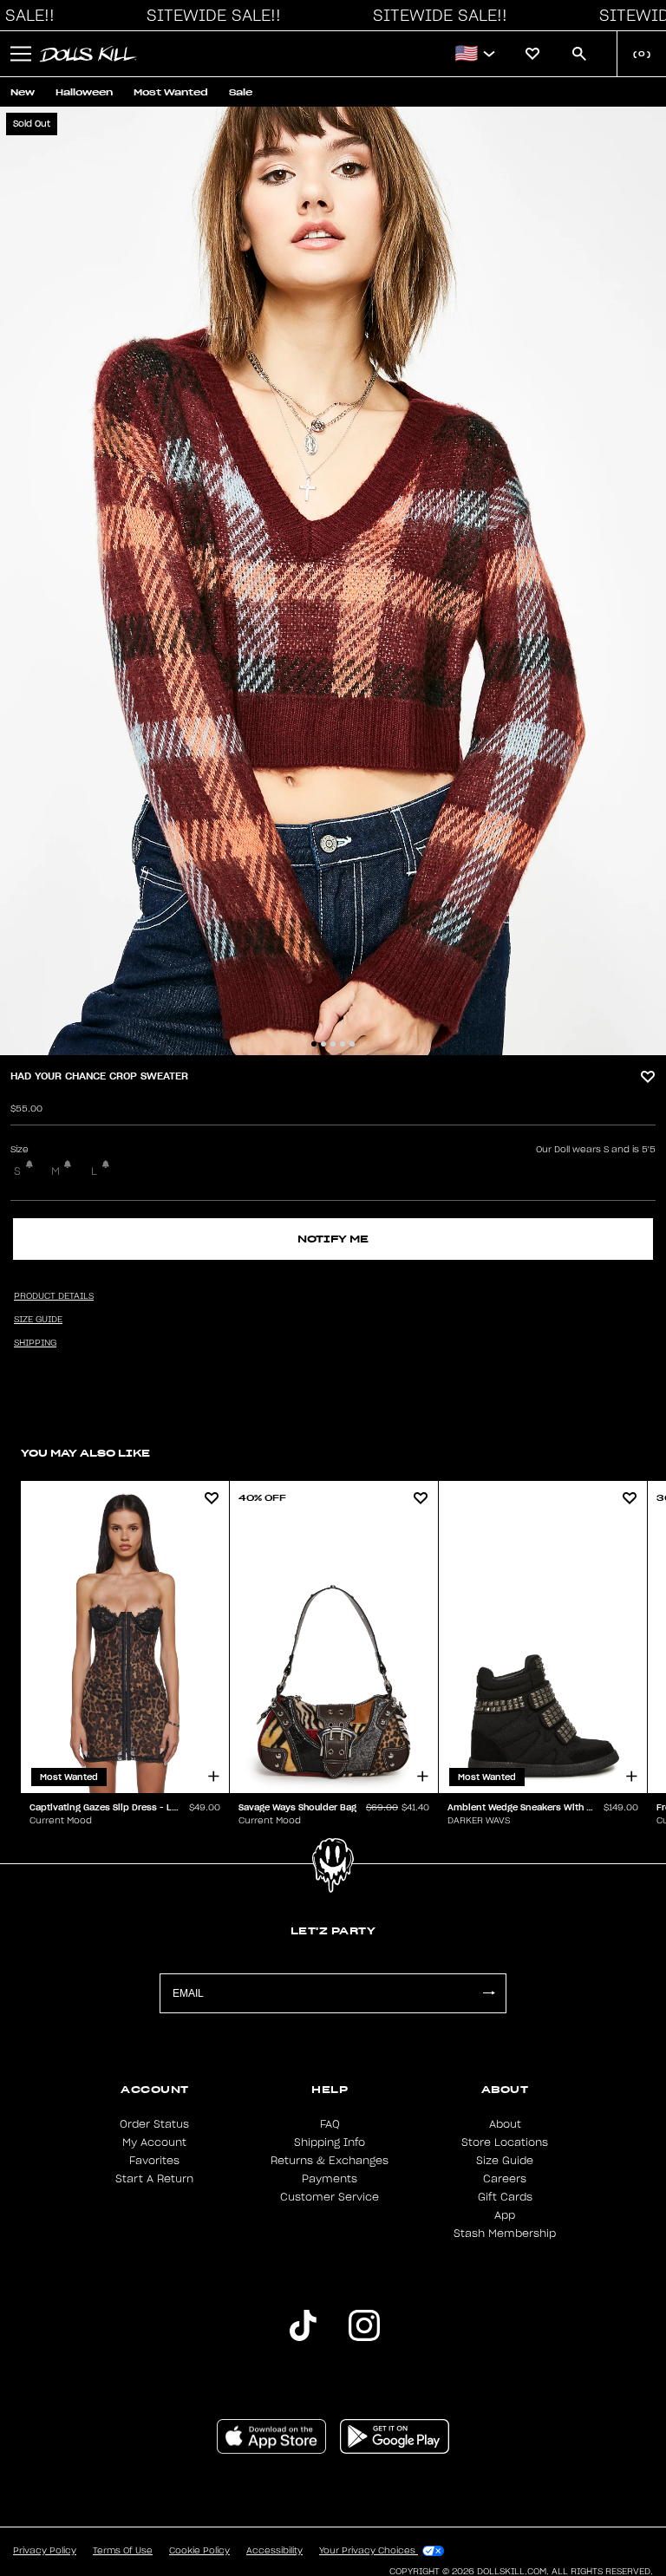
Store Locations (505, 2142)
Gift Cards (505, 2197)
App (505, 2215)
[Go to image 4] (343, 1044)
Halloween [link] (84, 92)
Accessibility (274, 2551)
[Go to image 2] (323, 1044)
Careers (505, 2179)
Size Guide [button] (38, 1320)
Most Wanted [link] (171, 92)
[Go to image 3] (333, 1044)
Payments (330, 2179)
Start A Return (154, 2179)
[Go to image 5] (352, 1044)
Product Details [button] (54, 1296)
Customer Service (330, 2197)
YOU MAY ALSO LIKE (85, 1453)
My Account (154, 2142)
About (505, 2124)
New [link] (23, 92)
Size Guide (505, 2161)
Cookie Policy (199, 2551)
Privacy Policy (45, 2551)
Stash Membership (505, 2234)
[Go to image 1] (314, 1044)
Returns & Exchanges (330, 2161)
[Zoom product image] (333, 581)
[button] (209, 16)
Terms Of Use (123, 2551)
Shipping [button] (35, 1343)
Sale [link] (241, 92)
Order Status (154, 2124)
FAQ (330, 2124)
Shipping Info (330, 2142)
